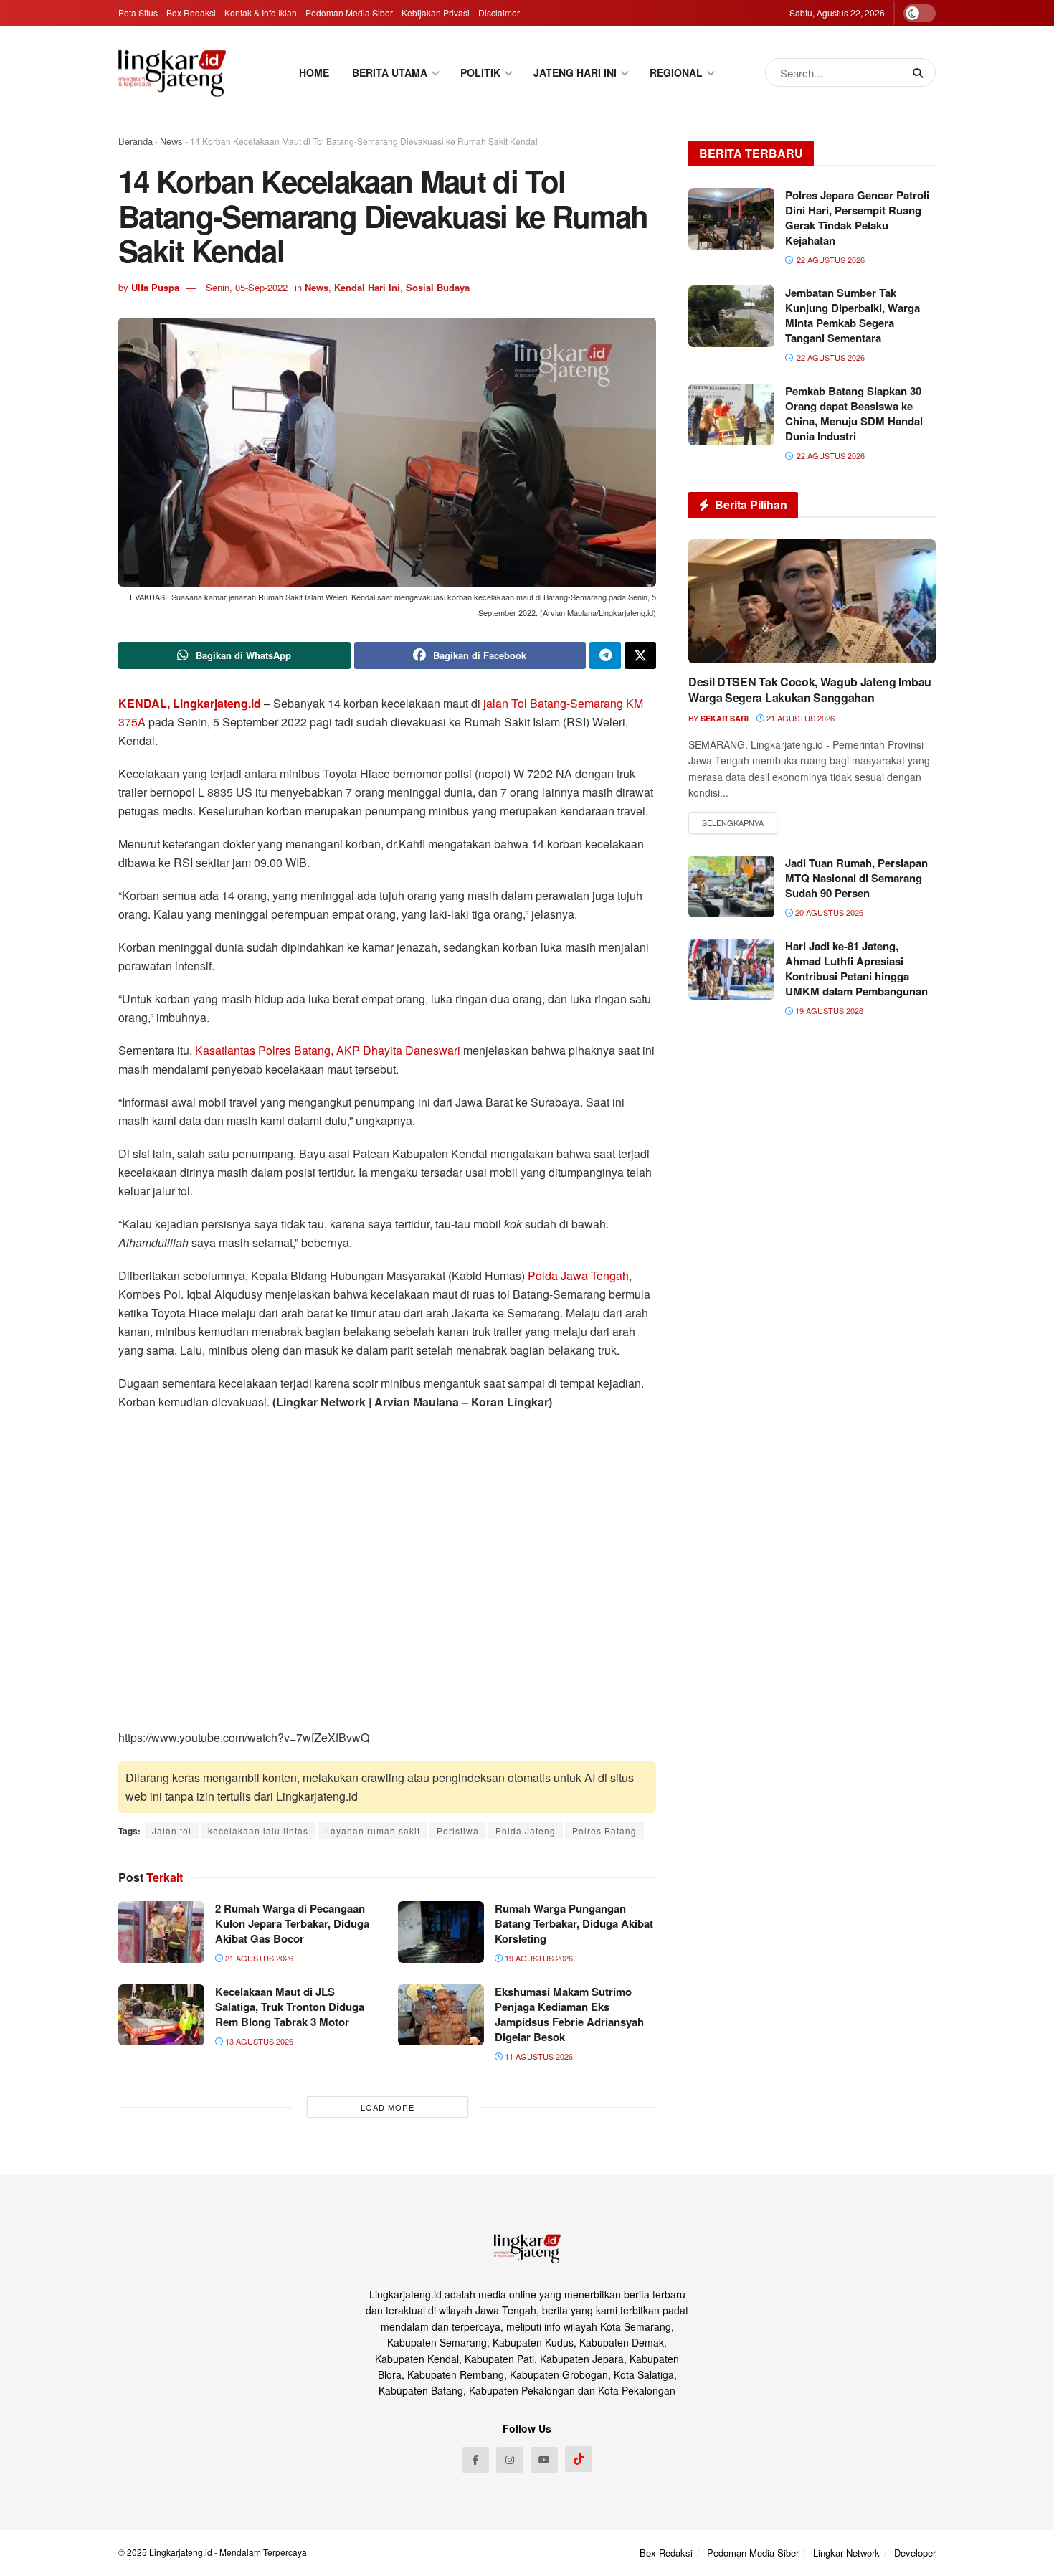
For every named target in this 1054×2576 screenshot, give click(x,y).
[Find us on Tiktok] (579, 2459)
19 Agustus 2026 (538, 1958)
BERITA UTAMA (390, 72)
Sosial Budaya (438, 287)
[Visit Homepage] (172, 73)
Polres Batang (604, 1831)
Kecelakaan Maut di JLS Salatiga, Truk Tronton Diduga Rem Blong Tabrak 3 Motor (290, 2007)
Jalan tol (172, 1831)
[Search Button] (921, 72)
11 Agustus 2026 (538, 2056)
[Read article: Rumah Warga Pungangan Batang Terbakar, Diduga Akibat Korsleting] (441, 1932)
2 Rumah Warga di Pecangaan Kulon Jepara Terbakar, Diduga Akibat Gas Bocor (292, 1923)
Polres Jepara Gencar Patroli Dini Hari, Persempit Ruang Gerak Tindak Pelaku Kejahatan (857, 218)
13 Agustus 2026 (258, 2041)
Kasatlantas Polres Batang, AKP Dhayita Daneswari (329, 1050)
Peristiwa (458, 1831)
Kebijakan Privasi (436, 13)
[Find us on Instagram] (510, 2460)
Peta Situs (138, 13)
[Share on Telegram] (605, 655)
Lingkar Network (846, 2553)
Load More (388, 2107)
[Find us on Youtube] (544, 2460)
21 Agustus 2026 (258, 1958)
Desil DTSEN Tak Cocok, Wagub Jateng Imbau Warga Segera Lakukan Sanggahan (810, 690)
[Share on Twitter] (640, 655)
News (171, 141)
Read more (733, 823)
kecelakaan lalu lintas (258, 1831)
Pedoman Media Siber (349, 13)
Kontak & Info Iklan (261, 13)
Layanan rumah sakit (372, 1831)
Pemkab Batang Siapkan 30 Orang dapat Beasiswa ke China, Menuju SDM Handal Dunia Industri (854, 413)
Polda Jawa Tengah (578, 1275)
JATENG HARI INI (575, 72)
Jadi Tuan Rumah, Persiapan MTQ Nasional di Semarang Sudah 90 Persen (856, 878)
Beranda (136, 141)
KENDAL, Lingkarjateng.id (190, 703)
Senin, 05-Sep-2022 (247, 287)
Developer (915, 2553)
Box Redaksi (191, 13)
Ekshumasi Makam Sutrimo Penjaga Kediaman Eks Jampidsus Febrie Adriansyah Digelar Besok (569, 2014)
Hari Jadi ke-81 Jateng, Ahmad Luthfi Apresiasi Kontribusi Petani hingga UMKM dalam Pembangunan (856, 969)
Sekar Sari (725, 718)
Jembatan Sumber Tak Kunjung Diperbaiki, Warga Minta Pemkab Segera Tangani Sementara (853, 315)
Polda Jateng (526, 1831)
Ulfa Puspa (155, 287)
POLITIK (480, 72)
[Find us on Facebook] (475, 2460)
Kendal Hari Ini (367, 287)
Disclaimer (499, 13)
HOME (314, 72)
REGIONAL (676, 72)
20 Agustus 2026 (828, 912)
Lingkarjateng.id (181, 2552)
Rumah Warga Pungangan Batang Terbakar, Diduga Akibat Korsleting (574, 1923)
